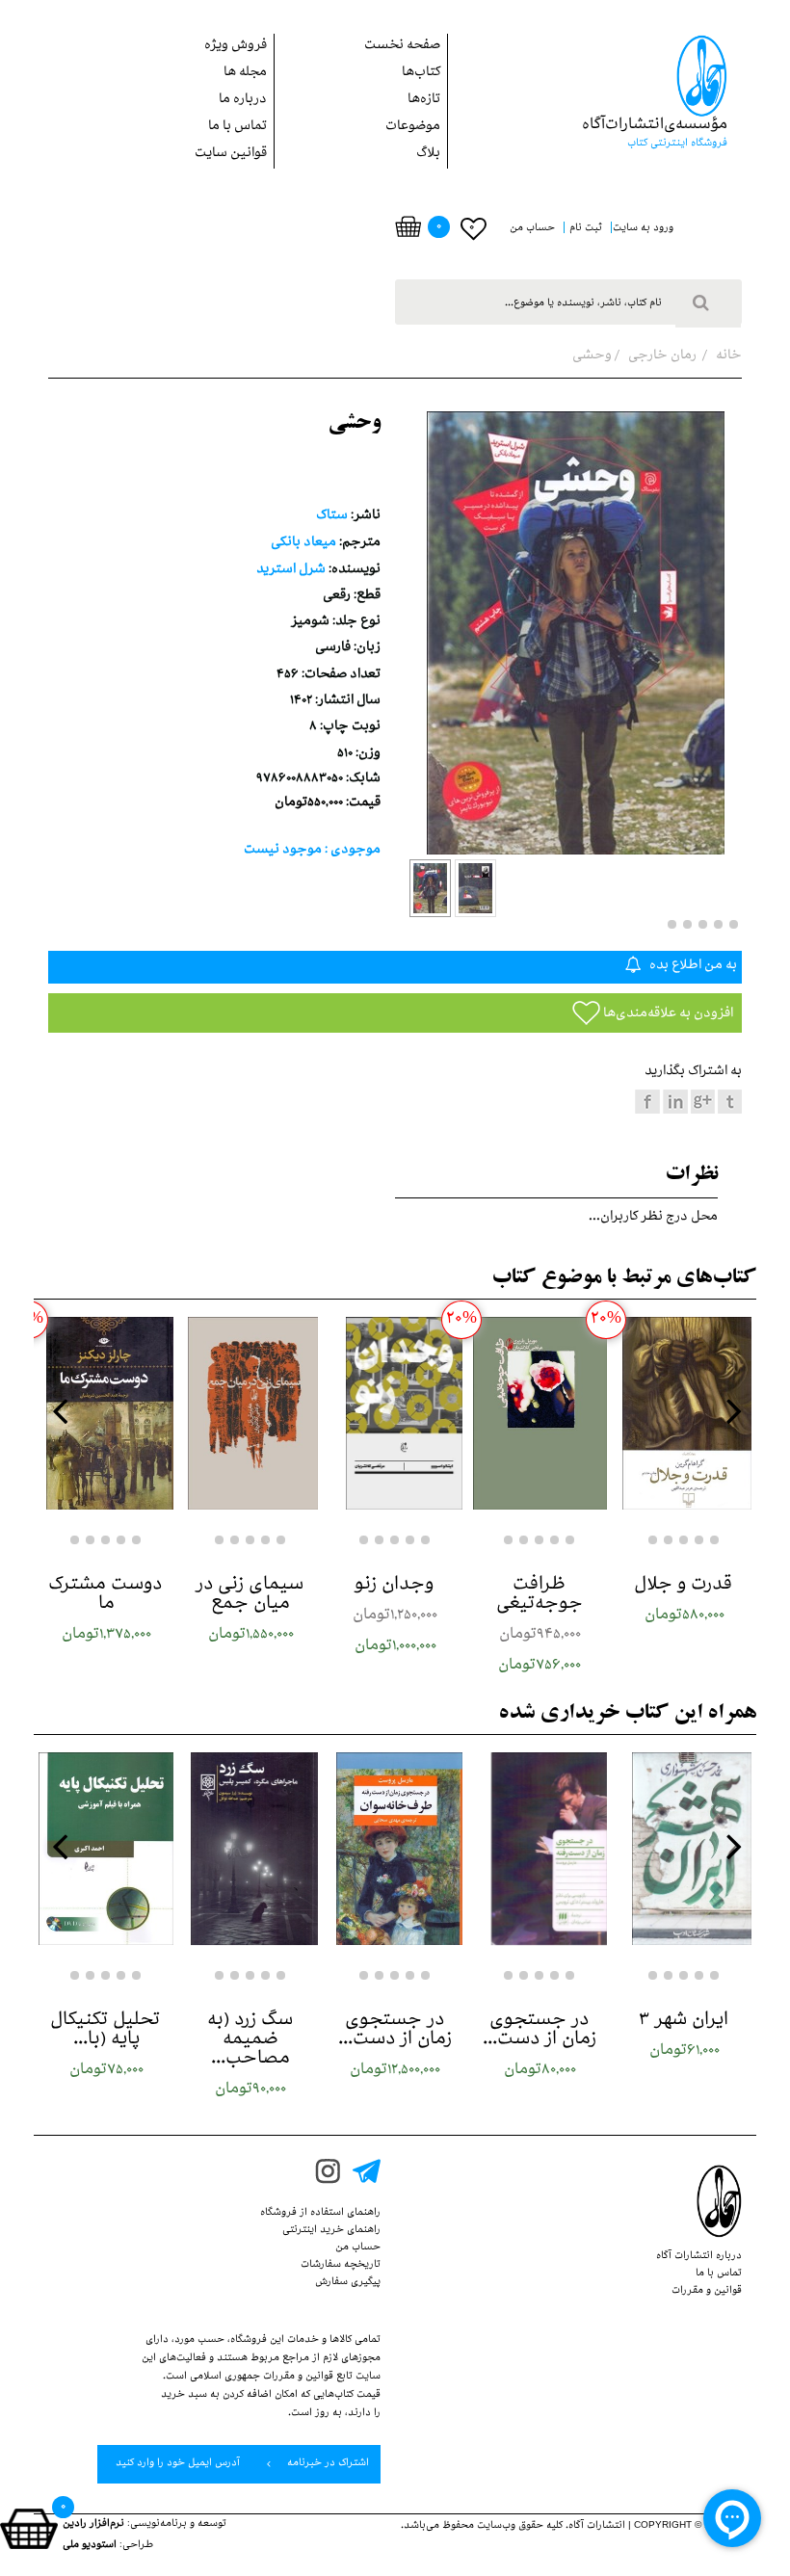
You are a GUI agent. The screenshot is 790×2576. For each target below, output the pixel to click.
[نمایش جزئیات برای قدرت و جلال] (684, 1413)
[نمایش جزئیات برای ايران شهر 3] (684, 1849)
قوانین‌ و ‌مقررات (707, 2292)
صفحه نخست (402, 47)
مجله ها (245, 74)
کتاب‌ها (421, 74)
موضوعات (413, 128)
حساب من (358, 2248)
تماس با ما (237, 128)
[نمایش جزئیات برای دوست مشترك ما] (106, 1413)
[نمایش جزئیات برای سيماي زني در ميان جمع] (250, 1413)
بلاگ (428, 155)
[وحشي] (430, 888)
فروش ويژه (236, 47)
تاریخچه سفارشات (341, 2266)
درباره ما (243, 101)
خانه (727, 357)
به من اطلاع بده (692, 967)
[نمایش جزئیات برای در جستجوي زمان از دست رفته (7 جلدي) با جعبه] (395, 1849)
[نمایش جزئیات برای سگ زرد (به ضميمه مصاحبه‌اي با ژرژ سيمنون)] (250, 1849)
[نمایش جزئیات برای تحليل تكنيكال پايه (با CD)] (106, 1849)
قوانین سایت (231, 155)
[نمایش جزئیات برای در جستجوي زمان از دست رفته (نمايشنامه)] (540, 1849)
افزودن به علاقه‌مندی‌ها (667, 1015)
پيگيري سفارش (348, 2283)
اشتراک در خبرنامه (327, 2464)
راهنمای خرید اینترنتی (331, 2231)
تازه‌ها (424, 101)
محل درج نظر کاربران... (653, 1218)
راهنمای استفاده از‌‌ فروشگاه (320, 2214)
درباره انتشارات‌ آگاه (699, 2257)
